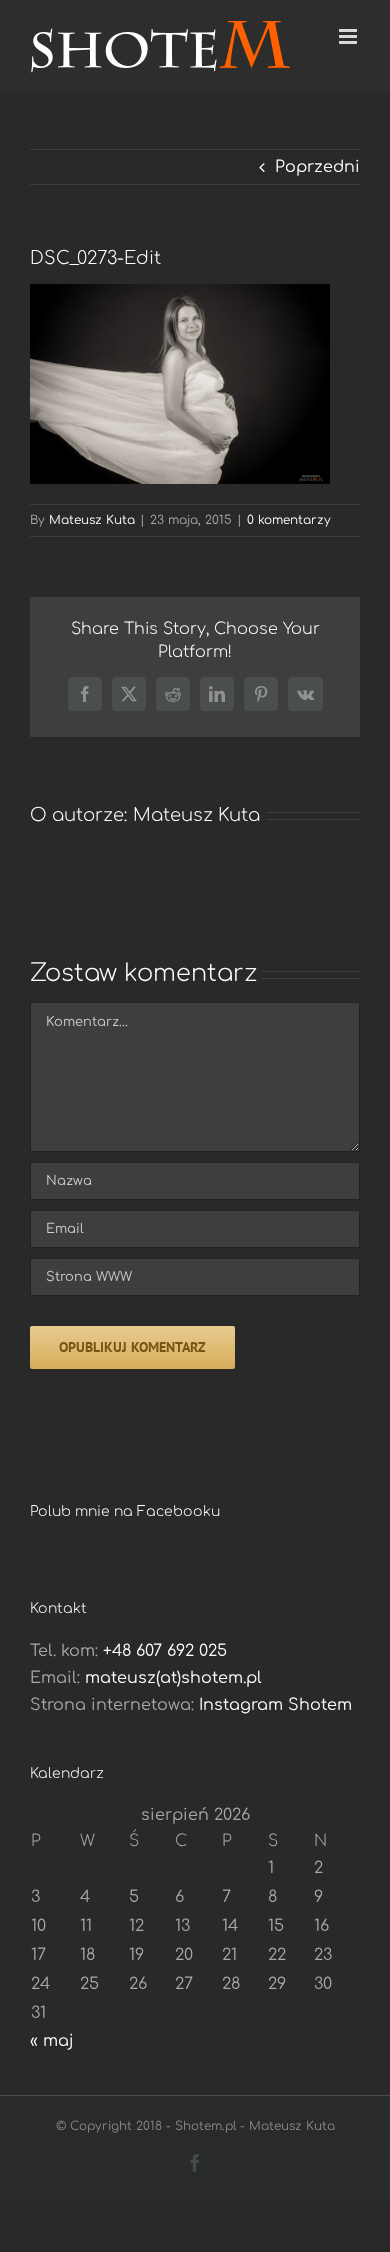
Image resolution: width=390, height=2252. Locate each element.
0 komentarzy (289, 520)
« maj (52, 2041)
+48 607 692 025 (165, 1651)
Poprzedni (317, 167)
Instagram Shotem (275, 1705)
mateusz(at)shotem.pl (173, 1678)
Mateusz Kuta (92, 520)
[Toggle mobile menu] (349, 36)
